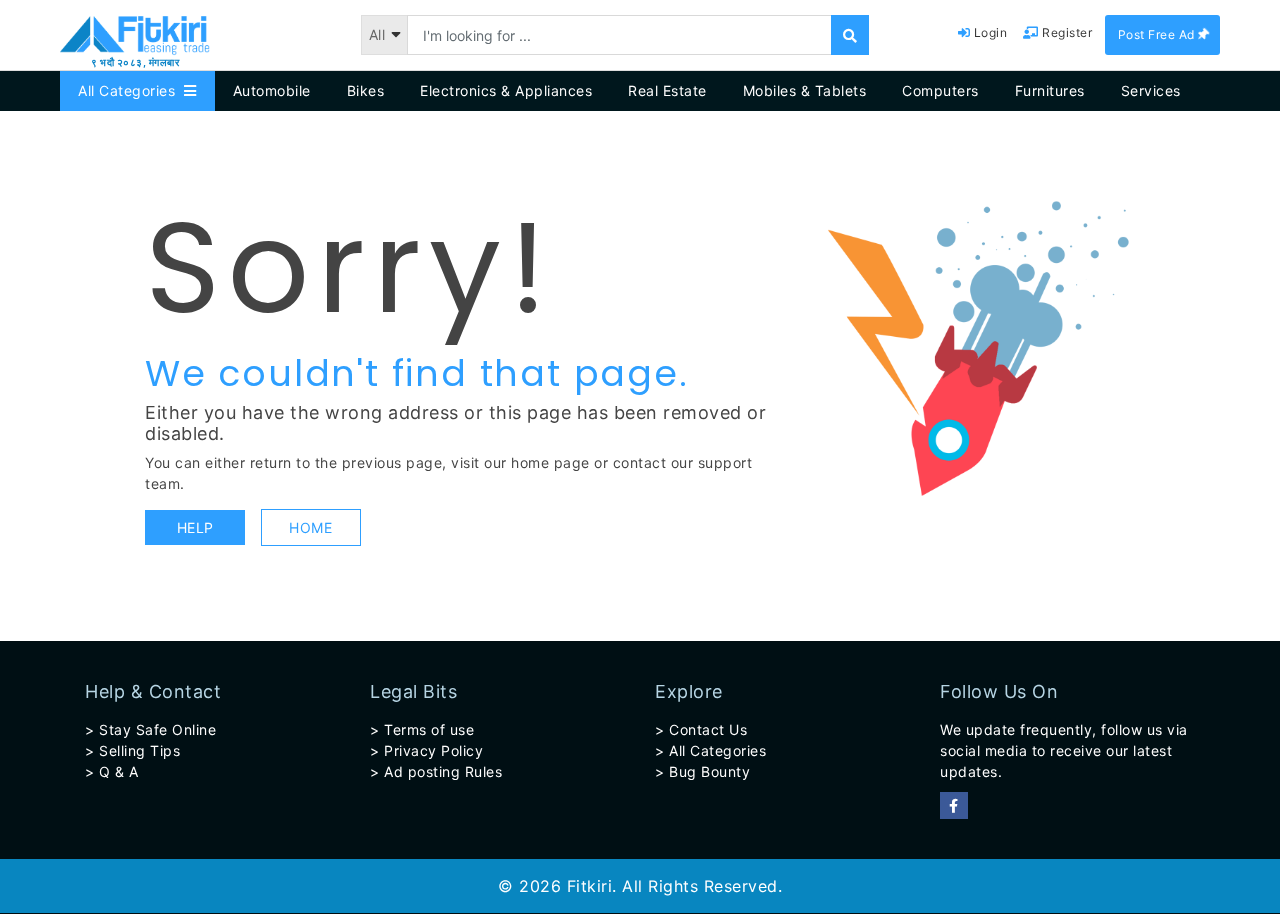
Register (1066, 32)
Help (195, 527)
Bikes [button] (366, 90)
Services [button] (1151, 90)
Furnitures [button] (1050, 90)
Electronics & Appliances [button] (506, 90)
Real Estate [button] (667, 90)
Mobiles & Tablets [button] (805, 90)
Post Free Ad (1158, 34)
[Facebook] (954, 805)
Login (988, 32)
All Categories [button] (131, 90)
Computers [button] (940, 90)
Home (310, 527)
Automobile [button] (272, 90)
